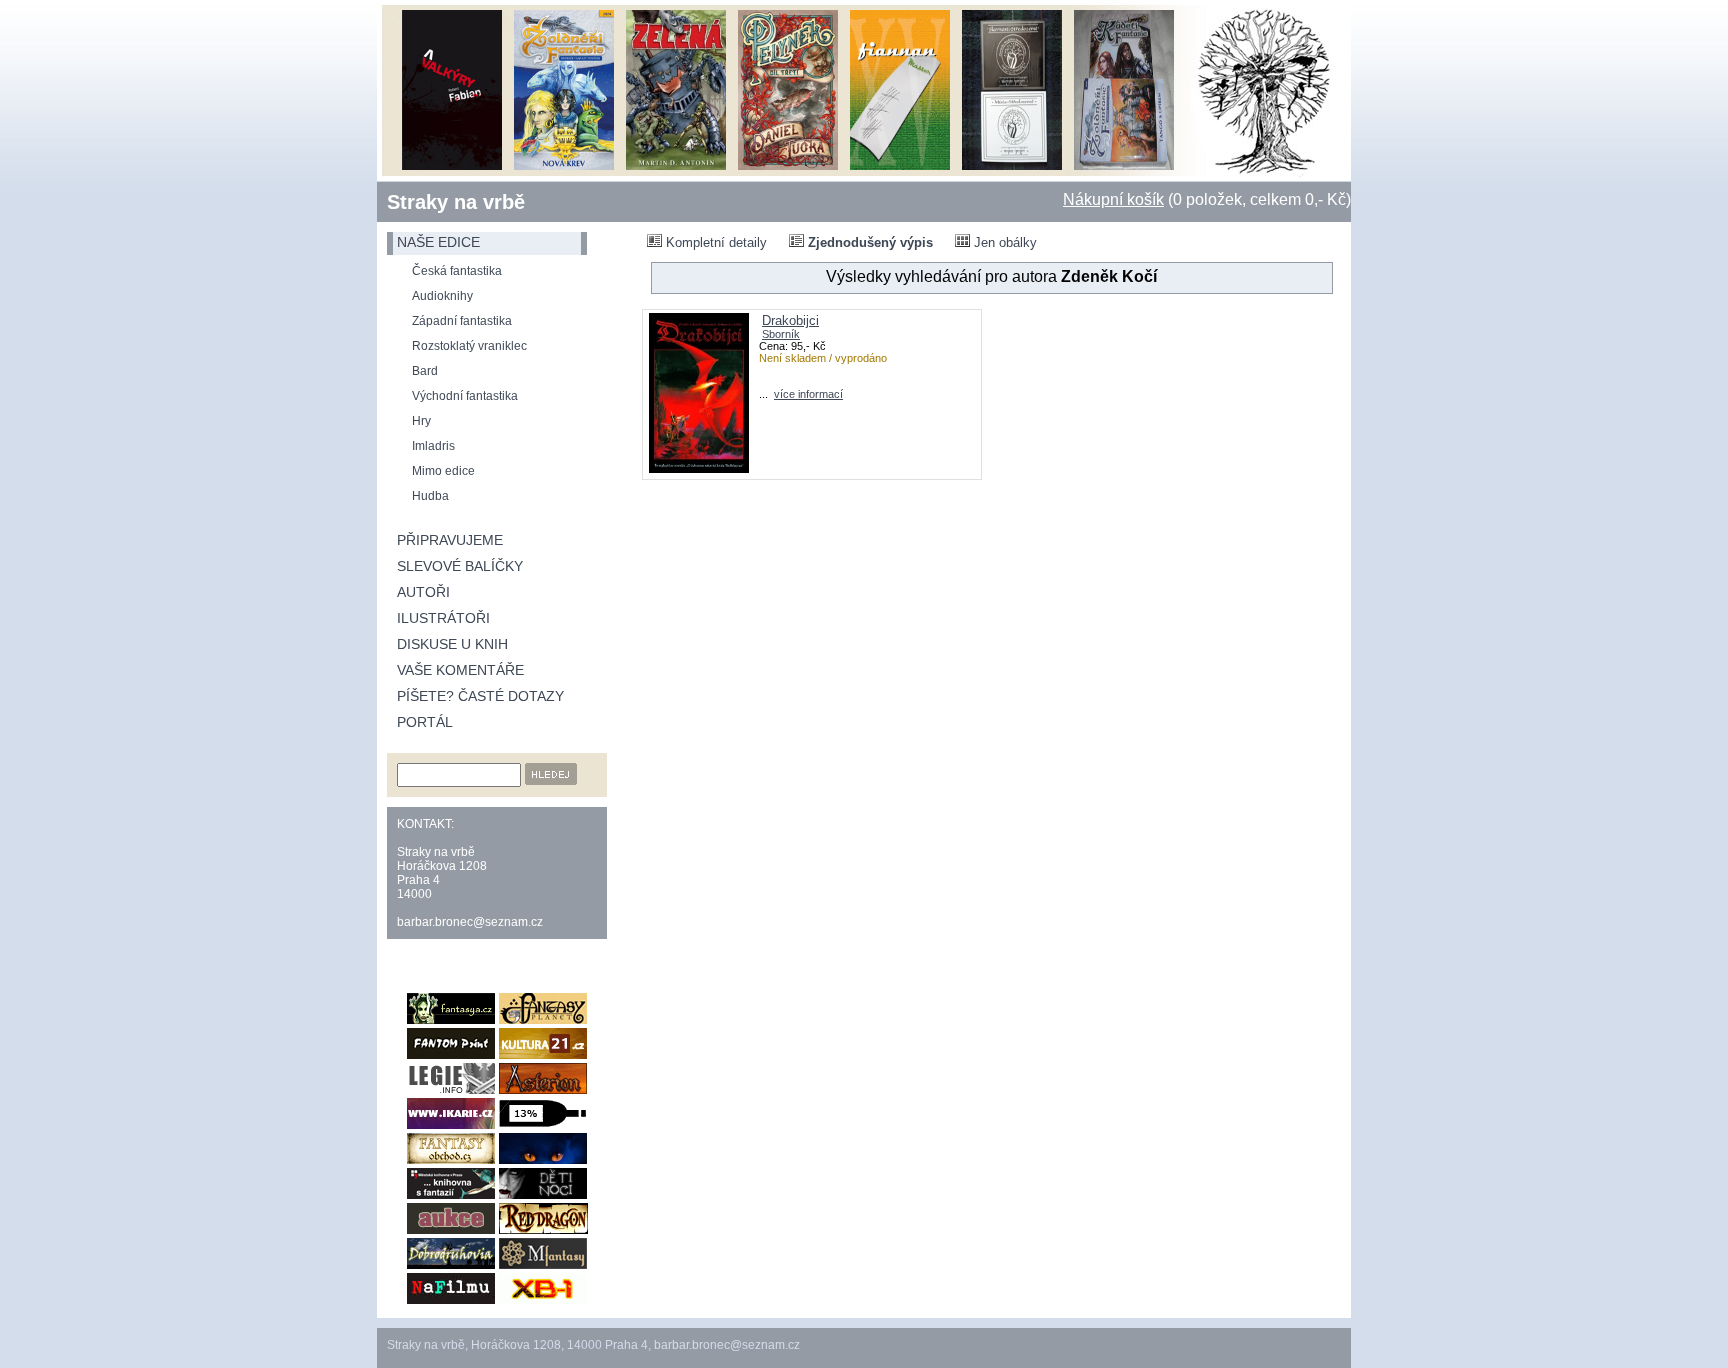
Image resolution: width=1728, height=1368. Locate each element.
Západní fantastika (462, 321)
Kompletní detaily (714, 242)
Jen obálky (1003, 242)
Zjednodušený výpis (868, 242)
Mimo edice (443, 471)
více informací (808, 394)
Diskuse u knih (452, 644)
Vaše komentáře (460, 670)
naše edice (438, 242)
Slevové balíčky (460, 566)
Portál (425, 722)
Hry (421, 421)
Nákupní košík (1113, 199)
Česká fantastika (457, 271)
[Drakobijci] (699, 468)
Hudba (430, 496)
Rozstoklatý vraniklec (469, 346)
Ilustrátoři (443, 618)
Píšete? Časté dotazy (480, 696)
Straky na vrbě (456, 202)
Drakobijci (790, 320)
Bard (425, 371)
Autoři (423, 592)
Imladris (433, 446)
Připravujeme (450, 540)
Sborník (781, 334)
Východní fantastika (465, 396)
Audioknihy (442, 296)
